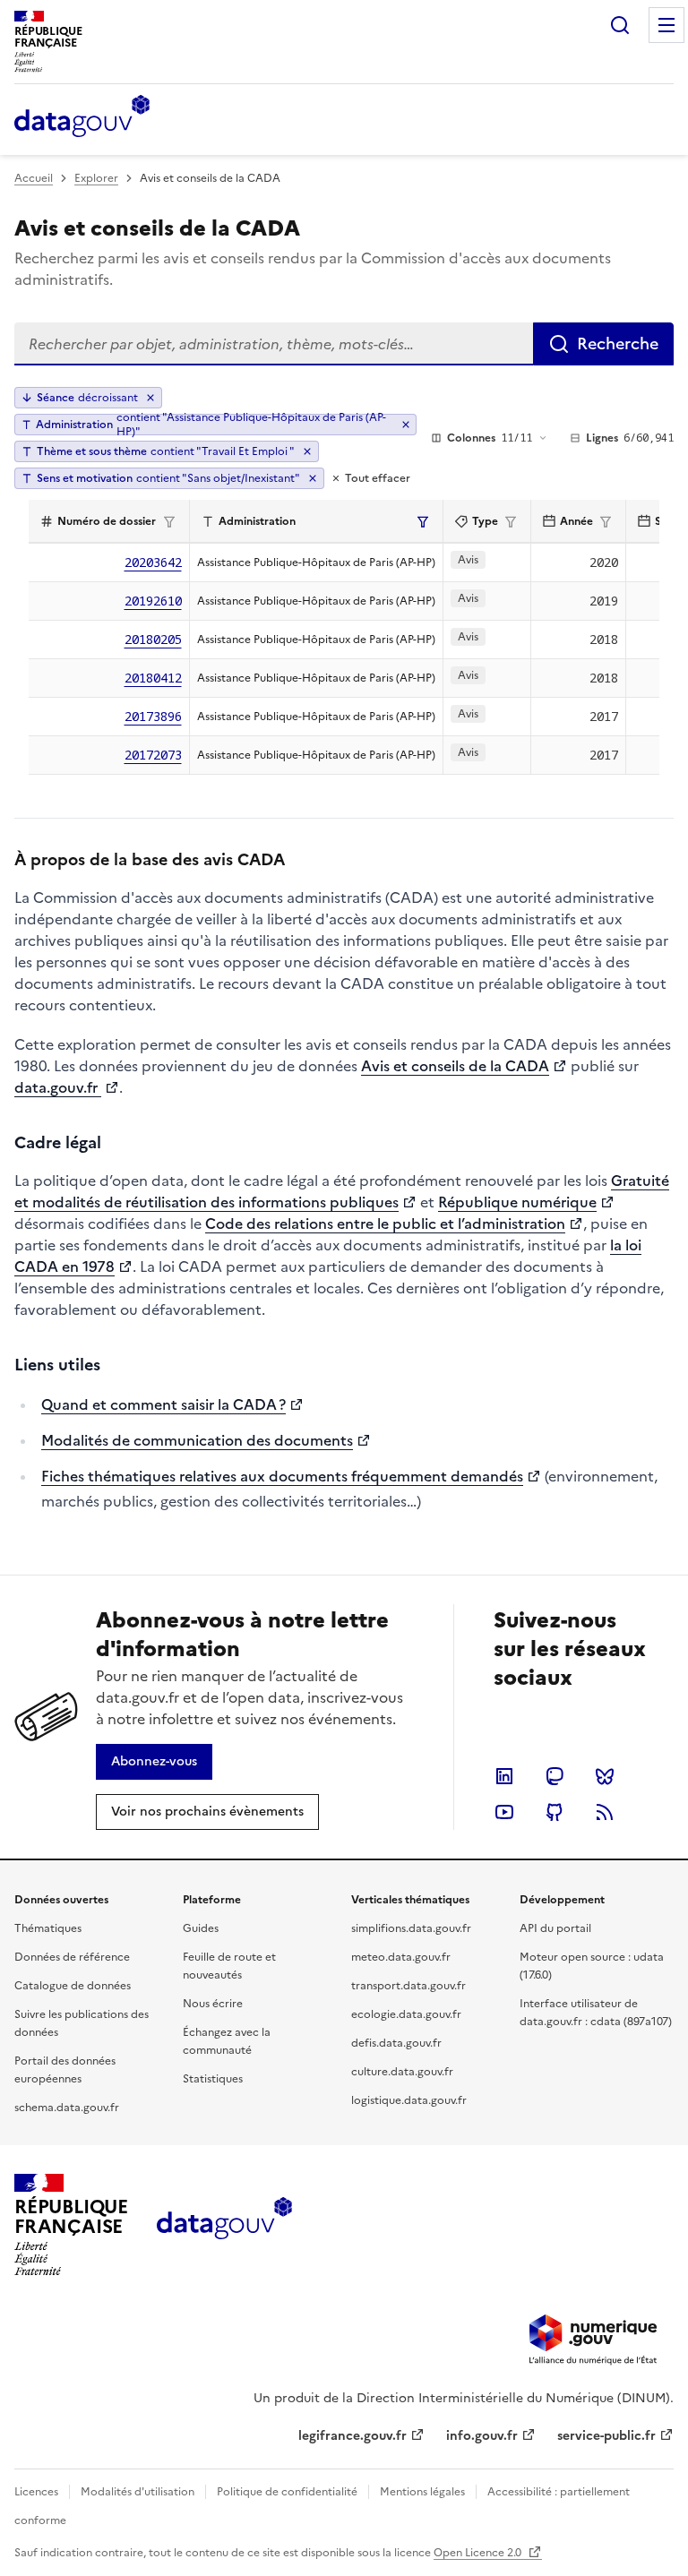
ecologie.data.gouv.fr (406, 2014)
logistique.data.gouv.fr (409, 2100)
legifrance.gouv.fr (353, 2436)
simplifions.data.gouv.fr (411, 1928)
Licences (36, 2492)
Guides (201, 1928)
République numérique (517, 1202)
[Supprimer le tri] (150, 398)
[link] (154, 1762)
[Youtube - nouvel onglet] (504, 1812)
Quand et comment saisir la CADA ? (163, 1404)
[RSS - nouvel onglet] (605, 1812)
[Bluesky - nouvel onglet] (605, 1776)
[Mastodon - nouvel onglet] (555, 1776)
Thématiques (48, 1928)
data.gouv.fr (58, 1087)
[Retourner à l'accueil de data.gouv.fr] (82, 117)
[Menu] (666, 25)
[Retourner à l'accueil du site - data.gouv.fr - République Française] (224, 2225)
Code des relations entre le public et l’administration (385, 1224)
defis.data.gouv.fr (396, 2043)
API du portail (555, 1928)
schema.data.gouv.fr (67, 2108)
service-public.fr (606, 2436)
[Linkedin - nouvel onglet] (504, 1776)
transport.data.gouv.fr (408, 1986)
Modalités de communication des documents (197, 1440)
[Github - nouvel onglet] (555, 1812)
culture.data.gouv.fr (402, 2072)
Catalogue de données (73, 1986)
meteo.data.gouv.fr (401, 1957)
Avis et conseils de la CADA (455, 1066)
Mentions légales (422, 2492)
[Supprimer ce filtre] (405, 425)
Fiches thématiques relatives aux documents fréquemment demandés (282, 1476)
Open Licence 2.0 (479, 2553)
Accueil (34, 178)
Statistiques (213, 2079)
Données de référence (72, 1957)
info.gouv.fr (482, 2436)
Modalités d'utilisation (138, 2492)
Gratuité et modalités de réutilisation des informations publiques (342, 1191)
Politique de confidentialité (287, 2492)
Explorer (96, 178)
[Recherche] (620, 25)
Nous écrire (213, 2004)
